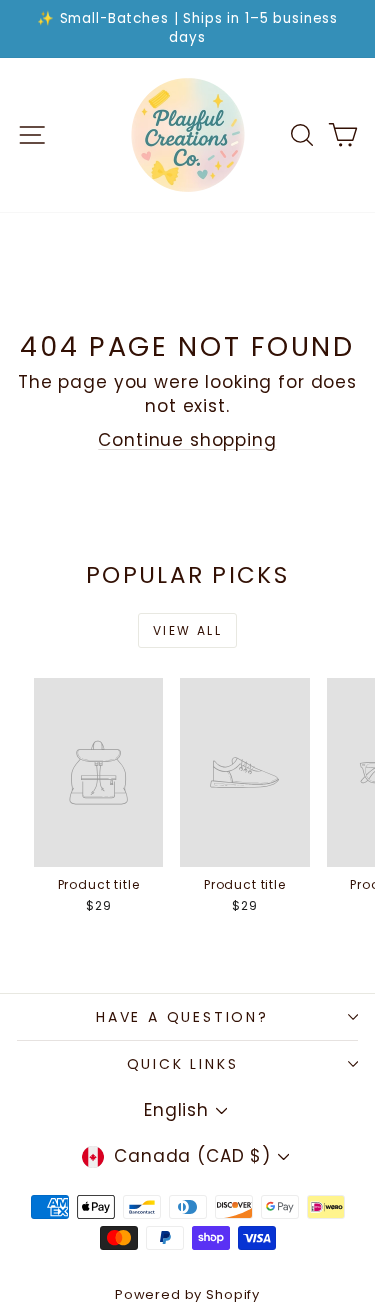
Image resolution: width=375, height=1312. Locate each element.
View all (187, 630)
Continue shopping (187, 440)
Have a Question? (182, 1017)
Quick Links (183, 1064)
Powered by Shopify (187, 1294)
